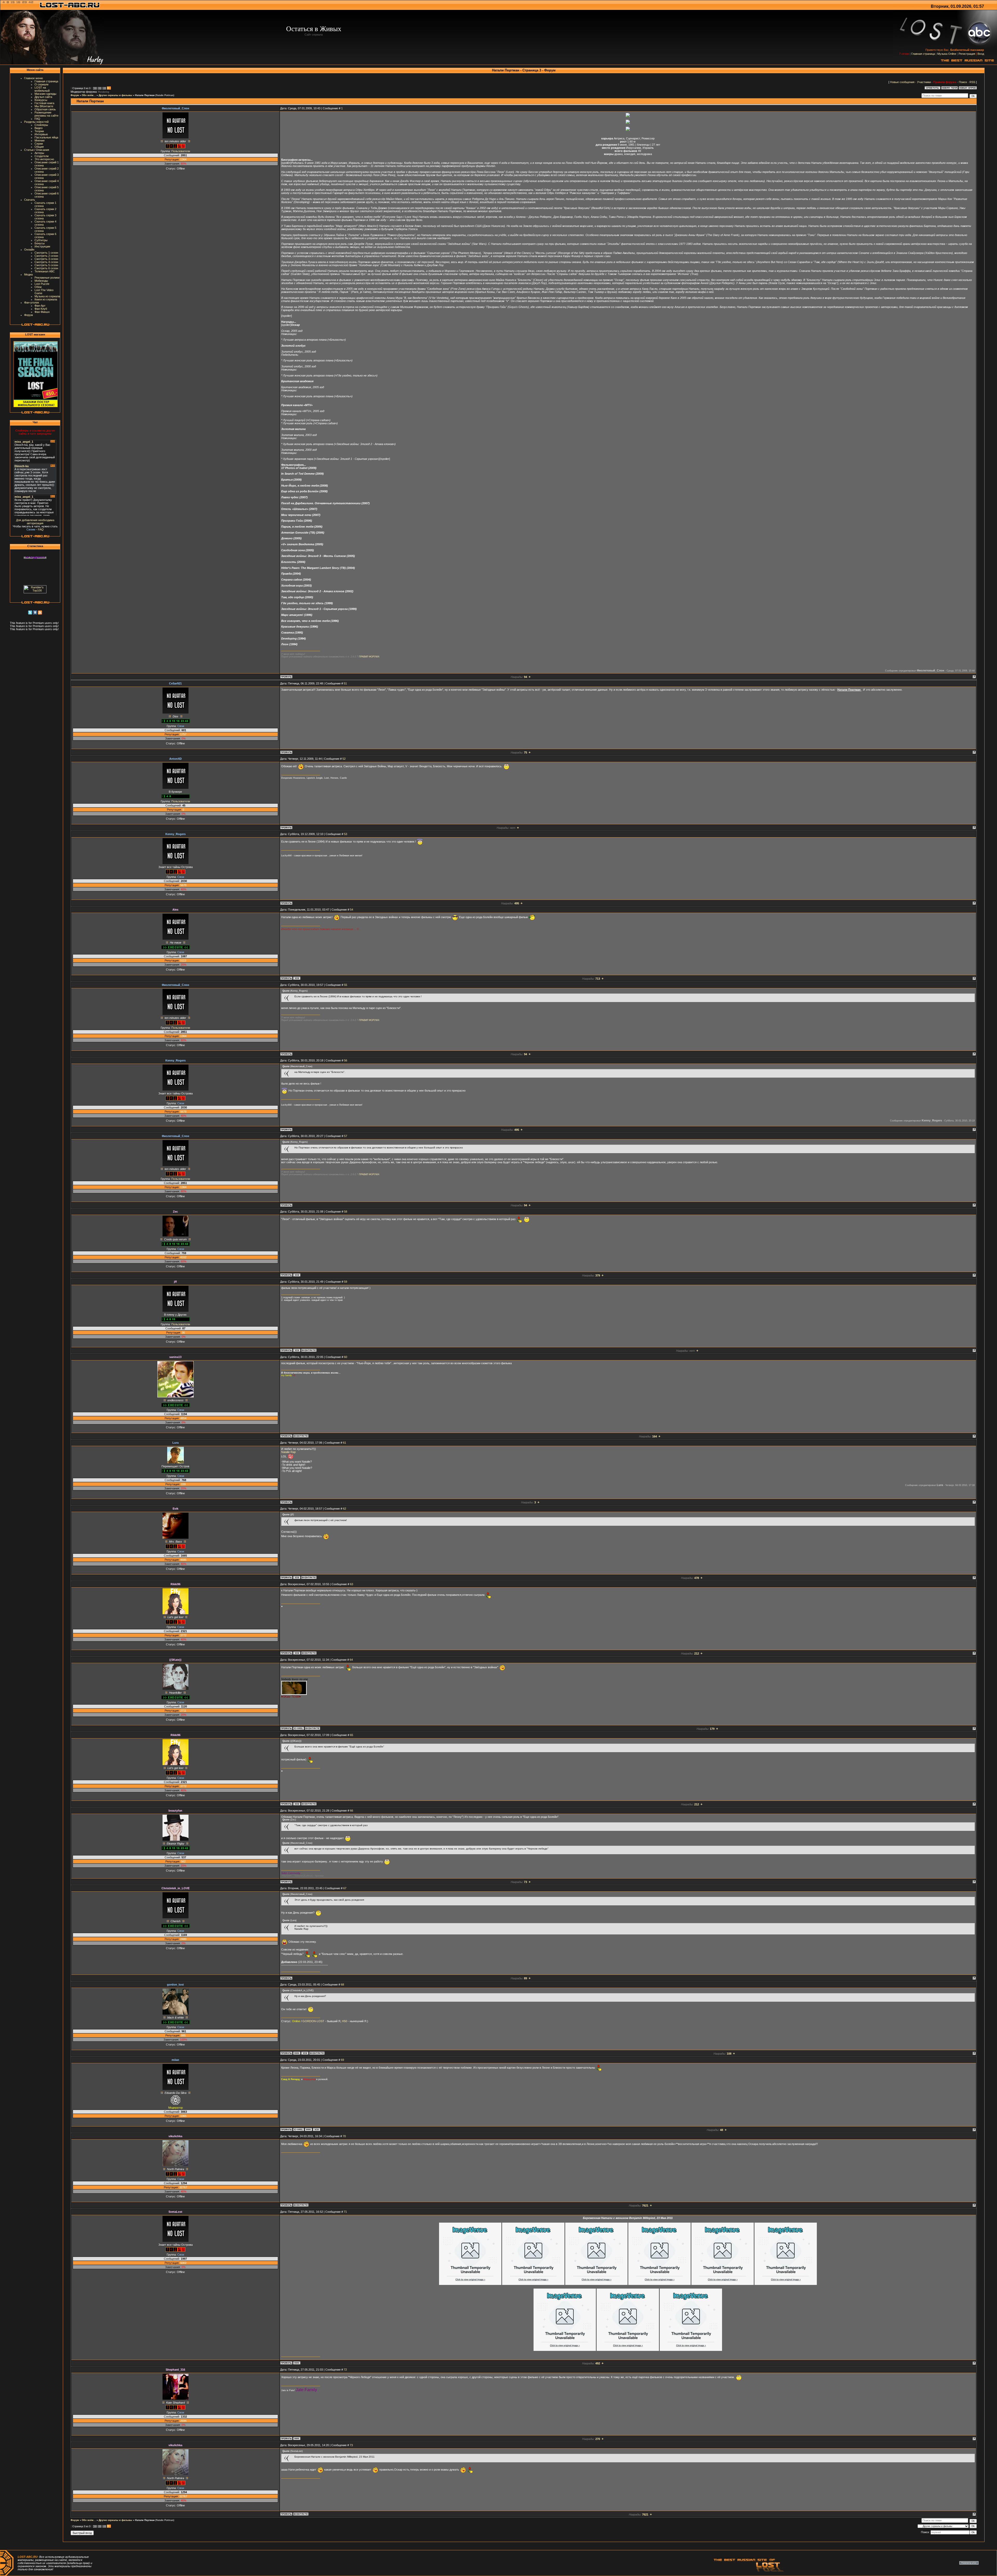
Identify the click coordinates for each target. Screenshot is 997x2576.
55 (346, 985)
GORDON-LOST (313, 2021)
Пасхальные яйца (46, 137)
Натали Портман (145, 95)
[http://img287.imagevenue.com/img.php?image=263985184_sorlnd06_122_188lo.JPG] (786, 2284)
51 (345, 683)
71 (345, 2212)
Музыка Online (947, 54)
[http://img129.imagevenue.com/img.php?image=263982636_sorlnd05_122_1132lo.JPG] (723, 2284)
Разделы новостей (36, 122)
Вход (981, 54)
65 (352, 1735)
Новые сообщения (902, 82)
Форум (29, 315)
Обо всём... (89, 95)
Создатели (42, 156)
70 (344, 2136)
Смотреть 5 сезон (46, 265)
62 (345, 1509)
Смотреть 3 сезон (46, 259)
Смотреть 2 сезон (46, 256)
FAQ (37, 119)
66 (352, 1811)
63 (352, 1584)
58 (346, 1212)
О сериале (42, 84)
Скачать (30, 200)
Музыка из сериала (47, 296)
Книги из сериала (46, 299)
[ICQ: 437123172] (297, 1653)
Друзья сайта (43, 97)
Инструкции (42, 246)
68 (342, 1985)
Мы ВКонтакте (44, 106)
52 (344, 759)
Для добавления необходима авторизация (35, 522)
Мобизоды (41, 281)
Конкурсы (41, 100)
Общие (39, 147)
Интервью (41, 134)
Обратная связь (45, 109)
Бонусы (40, 243)
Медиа (28, 274)
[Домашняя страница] (297, 2053)
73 (351, 2445)
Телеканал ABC (45, 271)
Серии (39, 144)
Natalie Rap (288, 1452)
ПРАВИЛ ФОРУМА (369, 657)
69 (342, 2060)
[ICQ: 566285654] (305, 2053)
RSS (972, 82)
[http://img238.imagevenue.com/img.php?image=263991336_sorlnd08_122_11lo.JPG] (628, 2350)
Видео (39, 128)
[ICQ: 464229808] (316, 2129)
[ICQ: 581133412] (297, 1275)
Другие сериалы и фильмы (115, 95)
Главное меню (33, 78)
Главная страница (923, 54)
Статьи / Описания (37, 150)
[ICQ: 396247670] (297, 1350)
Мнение (40, 140)
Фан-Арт (40, 306)
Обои (38, 287)
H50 (345, 2021)
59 (346, 1282)
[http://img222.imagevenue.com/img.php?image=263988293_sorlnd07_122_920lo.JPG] (565, 2350)
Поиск (963, 82)
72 (345, 2370)
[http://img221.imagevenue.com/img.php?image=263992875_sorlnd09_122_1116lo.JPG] (691, 2350)
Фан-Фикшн (42, 312)
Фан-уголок (32, 302)
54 (352, 910)
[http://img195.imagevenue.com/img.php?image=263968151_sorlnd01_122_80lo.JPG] (470, 2284)
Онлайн (29, 250)
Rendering (104, 92)
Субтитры (41, 240)
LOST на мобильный (42, 89)
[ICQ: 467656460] (297, 978)
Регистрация (967, 54)
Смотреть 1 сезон (46, 253)
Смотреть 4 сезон (46, 262)
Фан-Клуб (41, 309)
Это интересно (44, 159)
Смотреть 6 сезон (46, 268)
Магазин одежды (45, 94)
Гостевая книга (44, 103)
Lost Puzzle (42, 284)
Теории (39, 131)
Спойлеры (41, 125)
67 (345, 1888)
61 (345, 1443)
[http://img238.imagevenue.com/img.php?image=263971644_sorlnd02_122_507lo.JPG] (533, 2284)
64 (351, 1660)
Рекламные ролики (47, 278)
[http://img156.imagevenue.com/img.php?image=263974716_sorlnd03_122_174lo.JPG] (596, 2284)
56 (346, 1060)
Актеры (39, 153)
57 (346, 1136)
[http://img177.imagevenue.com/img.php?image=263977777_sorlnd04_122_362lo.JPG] (659, 2284)
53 (346, 834)
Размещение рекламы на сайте (46, 114)
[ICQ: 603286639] (297, 1577)
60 (346, 1357)
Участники (924, 82)
